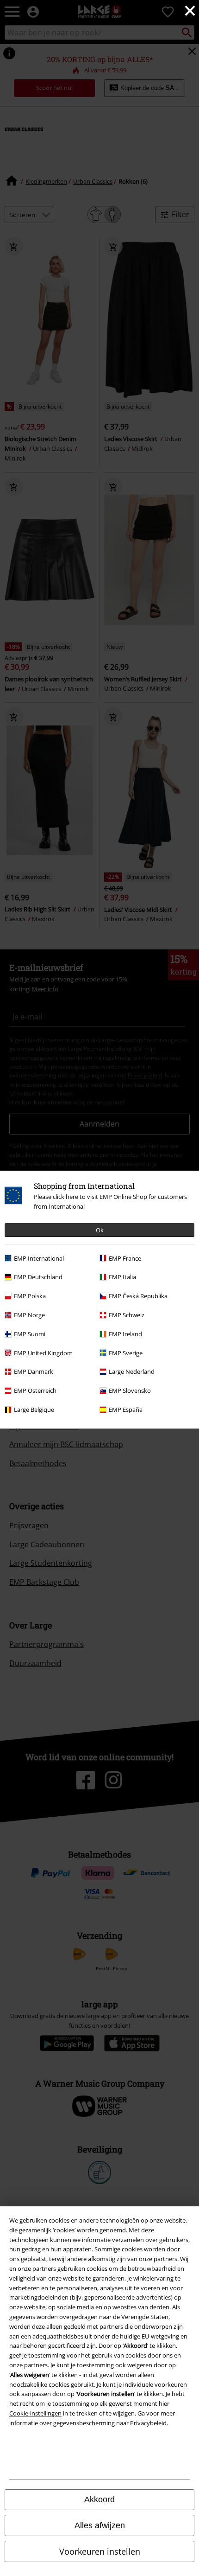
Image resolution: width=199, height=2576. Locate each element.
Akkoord (99, 2499)
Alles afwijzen (100, 2525)
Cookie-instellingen (35, 2413)
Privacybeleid (148, 2423)
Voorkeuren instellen (100, 2551)
